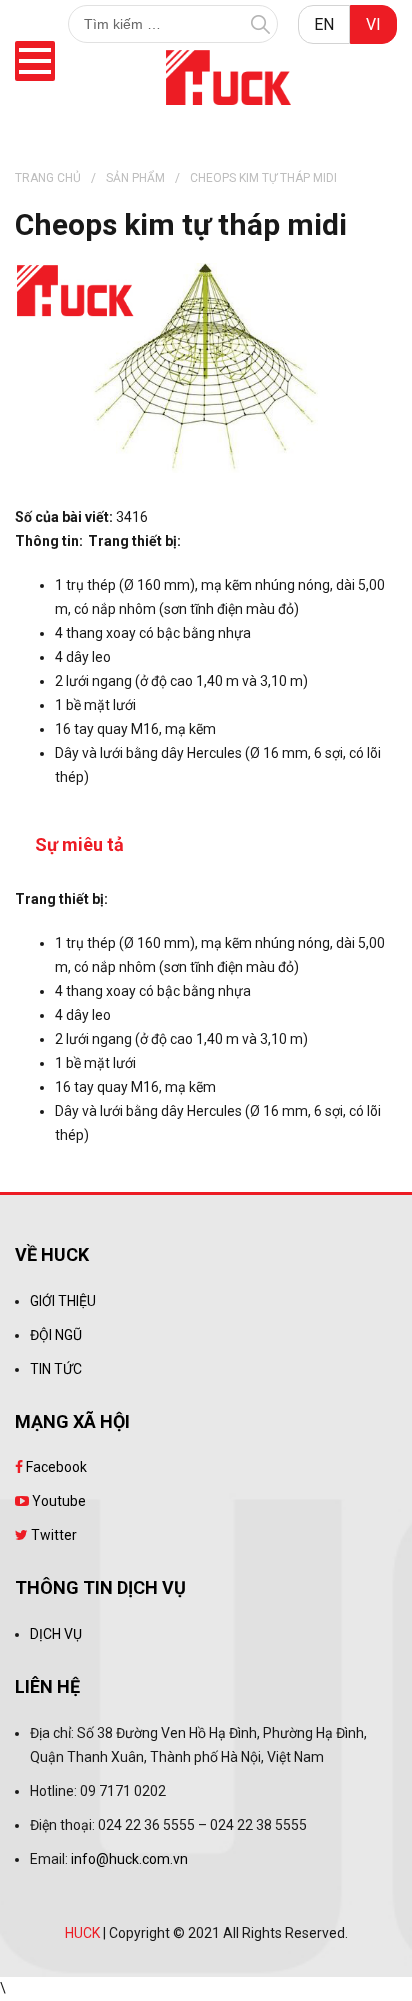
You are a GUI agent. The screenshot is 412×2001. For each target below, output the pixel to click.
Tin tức (56, 1369)
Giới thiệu (63, 1301)
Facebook (55, 1467)
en (324, 24)
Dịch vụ (56, 1634)
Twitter (52, 1535)
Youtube (57, 1501)
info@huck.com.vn (129, 1859)
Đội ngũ (56, 1335)
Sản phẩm (135, 178)
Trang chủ (48, 178)
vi (373, 24)
